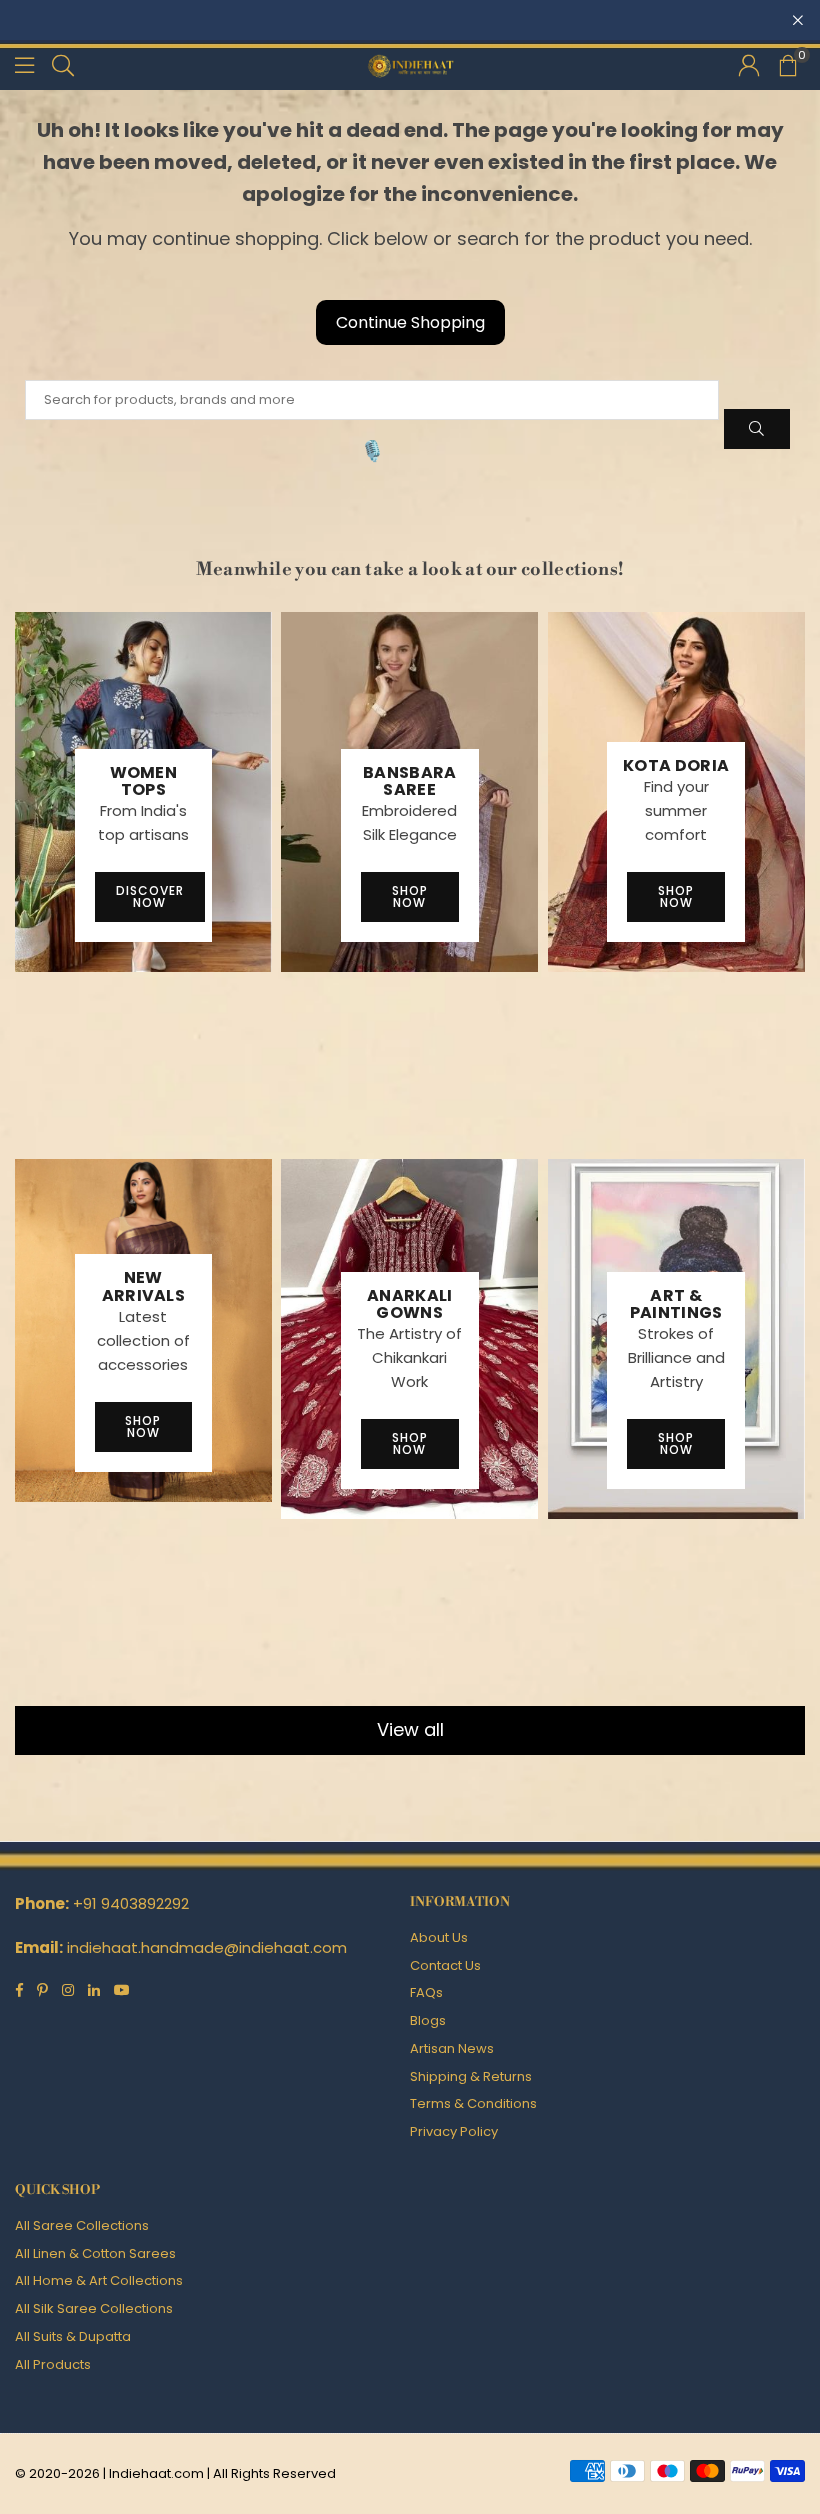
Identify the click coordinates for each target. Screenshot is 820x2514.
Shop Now (410, 896)
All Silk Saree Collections (94, 2308)
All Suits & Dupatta (73, 2336)
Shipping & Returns (471, 2076)
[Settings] (749, 65)
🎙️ (372, 451)
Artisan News (452, 2048)
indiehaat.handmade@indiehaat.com (207, 1947)
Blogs (428, 2020)
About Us (439, 1937)
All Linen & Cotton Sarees (95, 2253)
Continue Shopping (410, 322)
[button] (787, 65)
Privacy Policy (454, 2131)
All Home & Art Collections (99, 2280)
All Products (53, 2364)
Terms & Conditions (473, 2103)
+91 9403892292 (131, 1903)
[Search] (63, 64)
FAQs (426, 1992)
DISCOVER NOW (150, 896)
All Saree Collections (82, 2225)
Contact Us (445, 1965)
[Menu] (24, 64)
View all (410, 1729)
